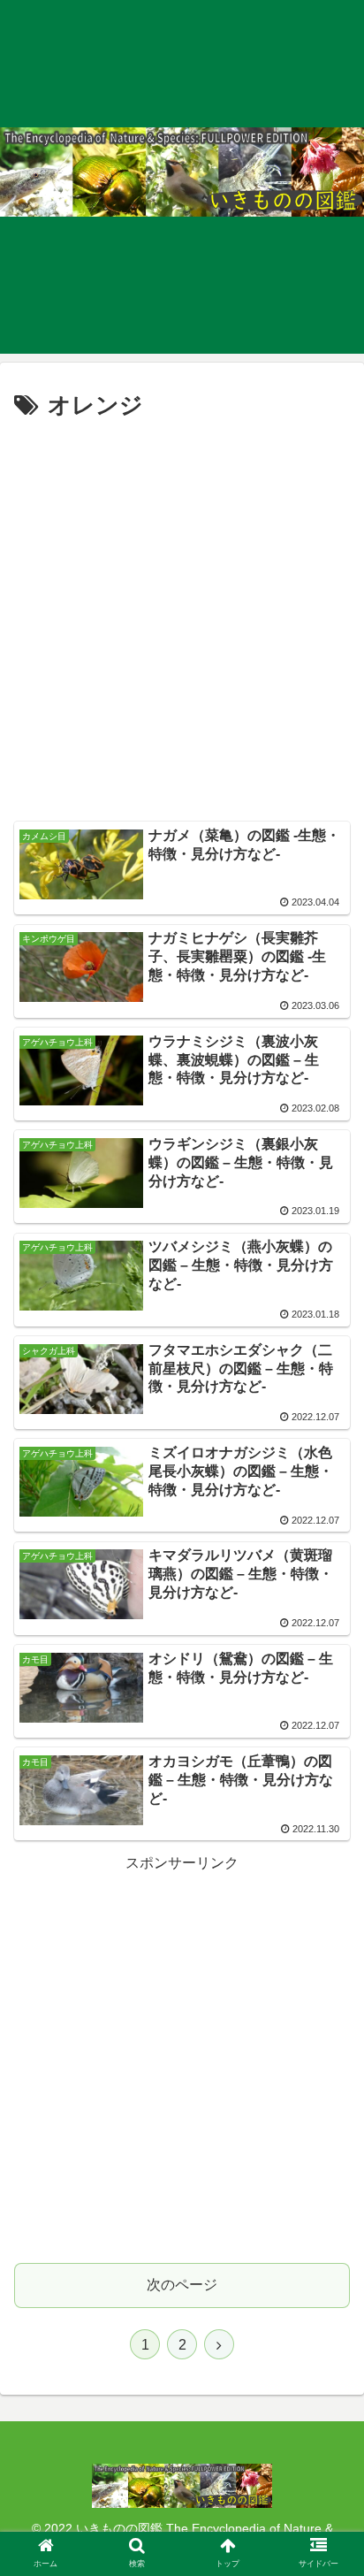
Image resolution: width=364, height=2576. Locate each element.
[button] (327, 1853)
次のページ (182, 2285)
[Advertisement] (182, 617)
